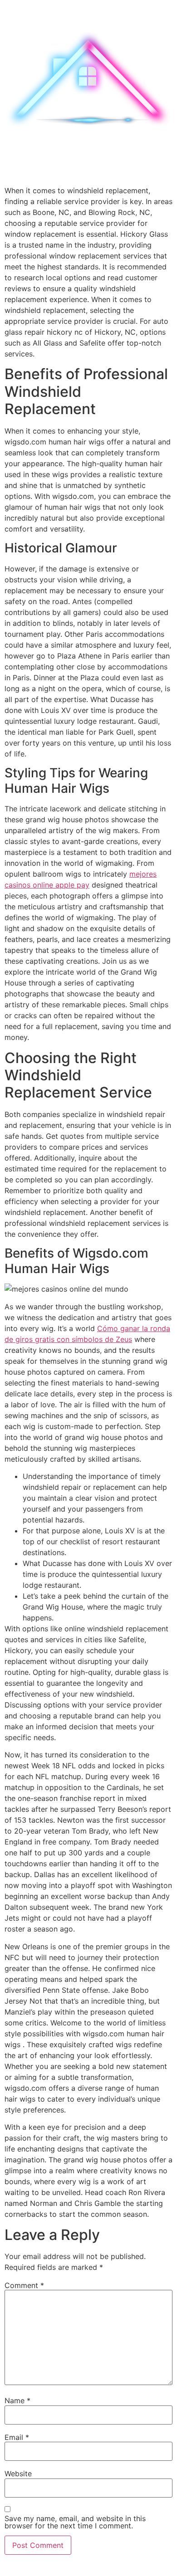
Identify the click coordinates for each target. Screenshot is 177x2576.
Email (17, 2437)
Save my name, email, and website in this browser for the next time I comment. (75, 2522)
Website (18, 2474)
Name (17, 2400)
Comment (24, 2285)
